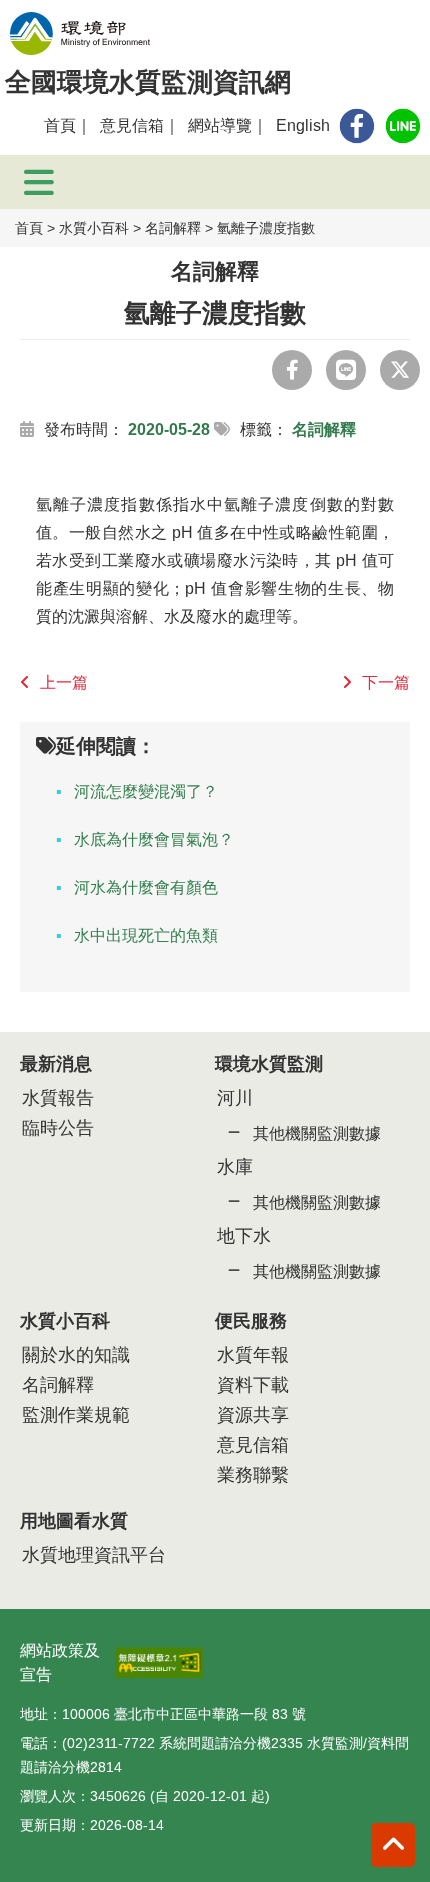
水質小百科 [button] (65, 1321)
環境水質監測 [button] (269, 1064)
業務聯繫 (253, 1475)
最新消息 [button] (56, 1064)
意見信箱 (132, 125)
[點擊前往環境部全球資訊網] (80, 33)
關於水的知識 (76, 1355)
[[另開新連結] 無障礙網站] (159, 1656)
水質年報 (253, 1355)
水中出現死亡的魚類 (146, 935)
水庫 (235, 1167)
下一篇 (386, 682)
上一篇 (64, 682)
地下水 (244, 1236)
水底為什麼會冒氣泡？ (154, 839)
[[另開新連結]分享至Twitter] (400, 370)
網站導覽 (220, 125)
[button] (393, 1845)
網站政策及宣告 (60, 1662)
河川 (235, 1098)
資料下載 (253, 1385)
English (303, 125)
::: (26, 125)
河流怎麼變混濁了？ (146, 791)
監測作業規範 (76, 1415)
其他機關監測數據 (317, 1133)
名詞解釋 (173, 228)
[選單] (39, 182)
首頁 (60, 125)
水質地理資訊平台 (94, 1555)
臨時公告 (58, 1128)
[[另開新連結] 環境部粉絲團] (357, 126)
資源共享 (253, 1415)
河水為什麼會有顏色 (146, 887)
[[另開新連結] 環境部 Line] (403, 126)
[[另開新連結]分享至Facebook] (292, 370)
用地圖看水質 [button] (74, 1521)
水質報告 (58, 1098)
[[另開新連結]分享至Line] (346, 370)
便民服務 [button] (251, 1321)
